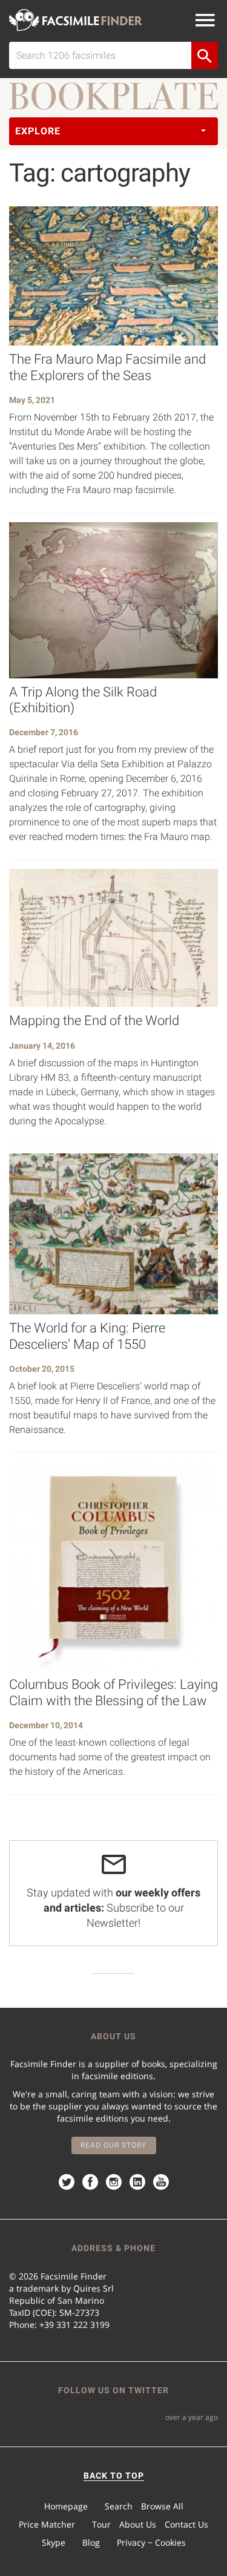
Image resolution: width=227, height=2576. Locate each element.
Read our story (113, 2145)
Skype (54, 2542)
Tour (101, 2524)
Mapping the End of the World (94, 1021)
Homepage (66, 2506)
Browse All (162, 2506)
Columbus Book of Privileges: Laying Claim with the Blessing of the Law (113, 1692)
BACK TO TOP (114, 2476)
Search (119, 2506)
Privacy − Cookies (151, 2542)
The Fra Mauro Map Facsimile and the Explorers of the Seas (107, 367)
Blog (91, 2542)
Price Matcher (47, 2524)
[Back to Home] (76, 20)
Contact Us (186, 2524)
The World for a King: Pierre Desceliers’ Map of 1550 (87, 1336)
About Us (138, 2524)
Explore (38, 131)
